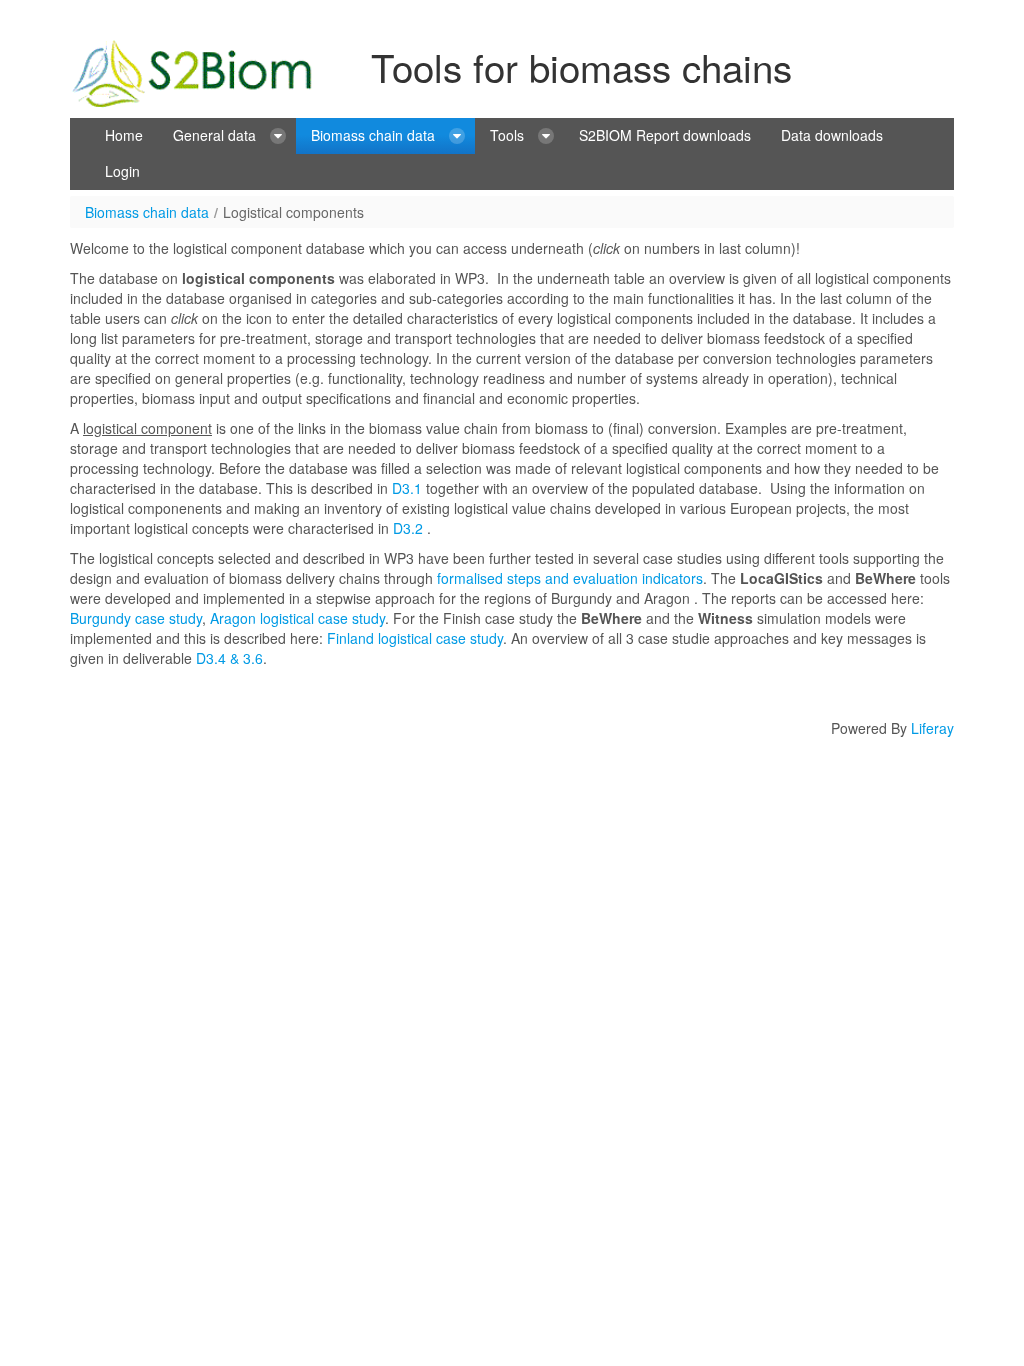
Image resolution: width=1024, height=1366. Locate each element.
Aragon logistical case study (297, 618)
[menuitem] (124, 136)
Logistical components (293, 212)
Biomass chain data (147, 212)
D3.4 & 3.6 (227, 658)
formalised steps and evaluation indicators (570, 578)
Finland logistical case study (415, 638)
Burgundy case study (136, 618)
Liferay (932, 728)
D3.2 (408, 528)
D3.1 (407, 488)
